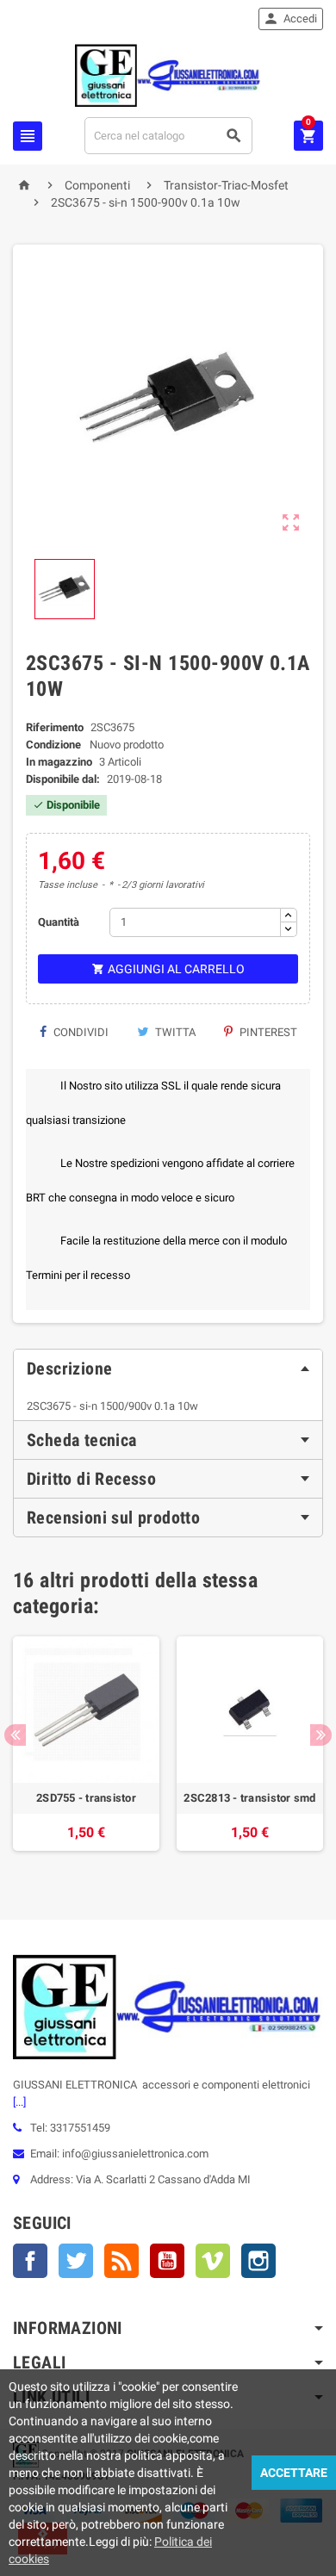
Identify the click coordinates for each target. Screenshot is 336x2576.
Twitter (76, 2261)
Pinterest (267, 1032)
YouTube (167, 2261)
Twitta (174, 1032)
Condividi (80, 1032)
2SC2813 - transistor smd (249, 1798)
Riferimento (55, 727)
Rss (121, 2261)
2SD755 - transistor (86, 1798)
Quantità (59, 922)
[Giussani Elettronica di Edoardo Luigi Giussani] (168, 74)
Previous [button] (15, 1735)
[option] (86, 1752)
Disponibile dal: (63, 779)
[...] (19, 2102)
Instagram (258, 2261)
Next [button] (321, 1735)
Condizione (53, 745)
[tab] (168, 1369)
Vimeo (213, 2261)
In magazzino (59, 762)
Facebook (30, 2261)
